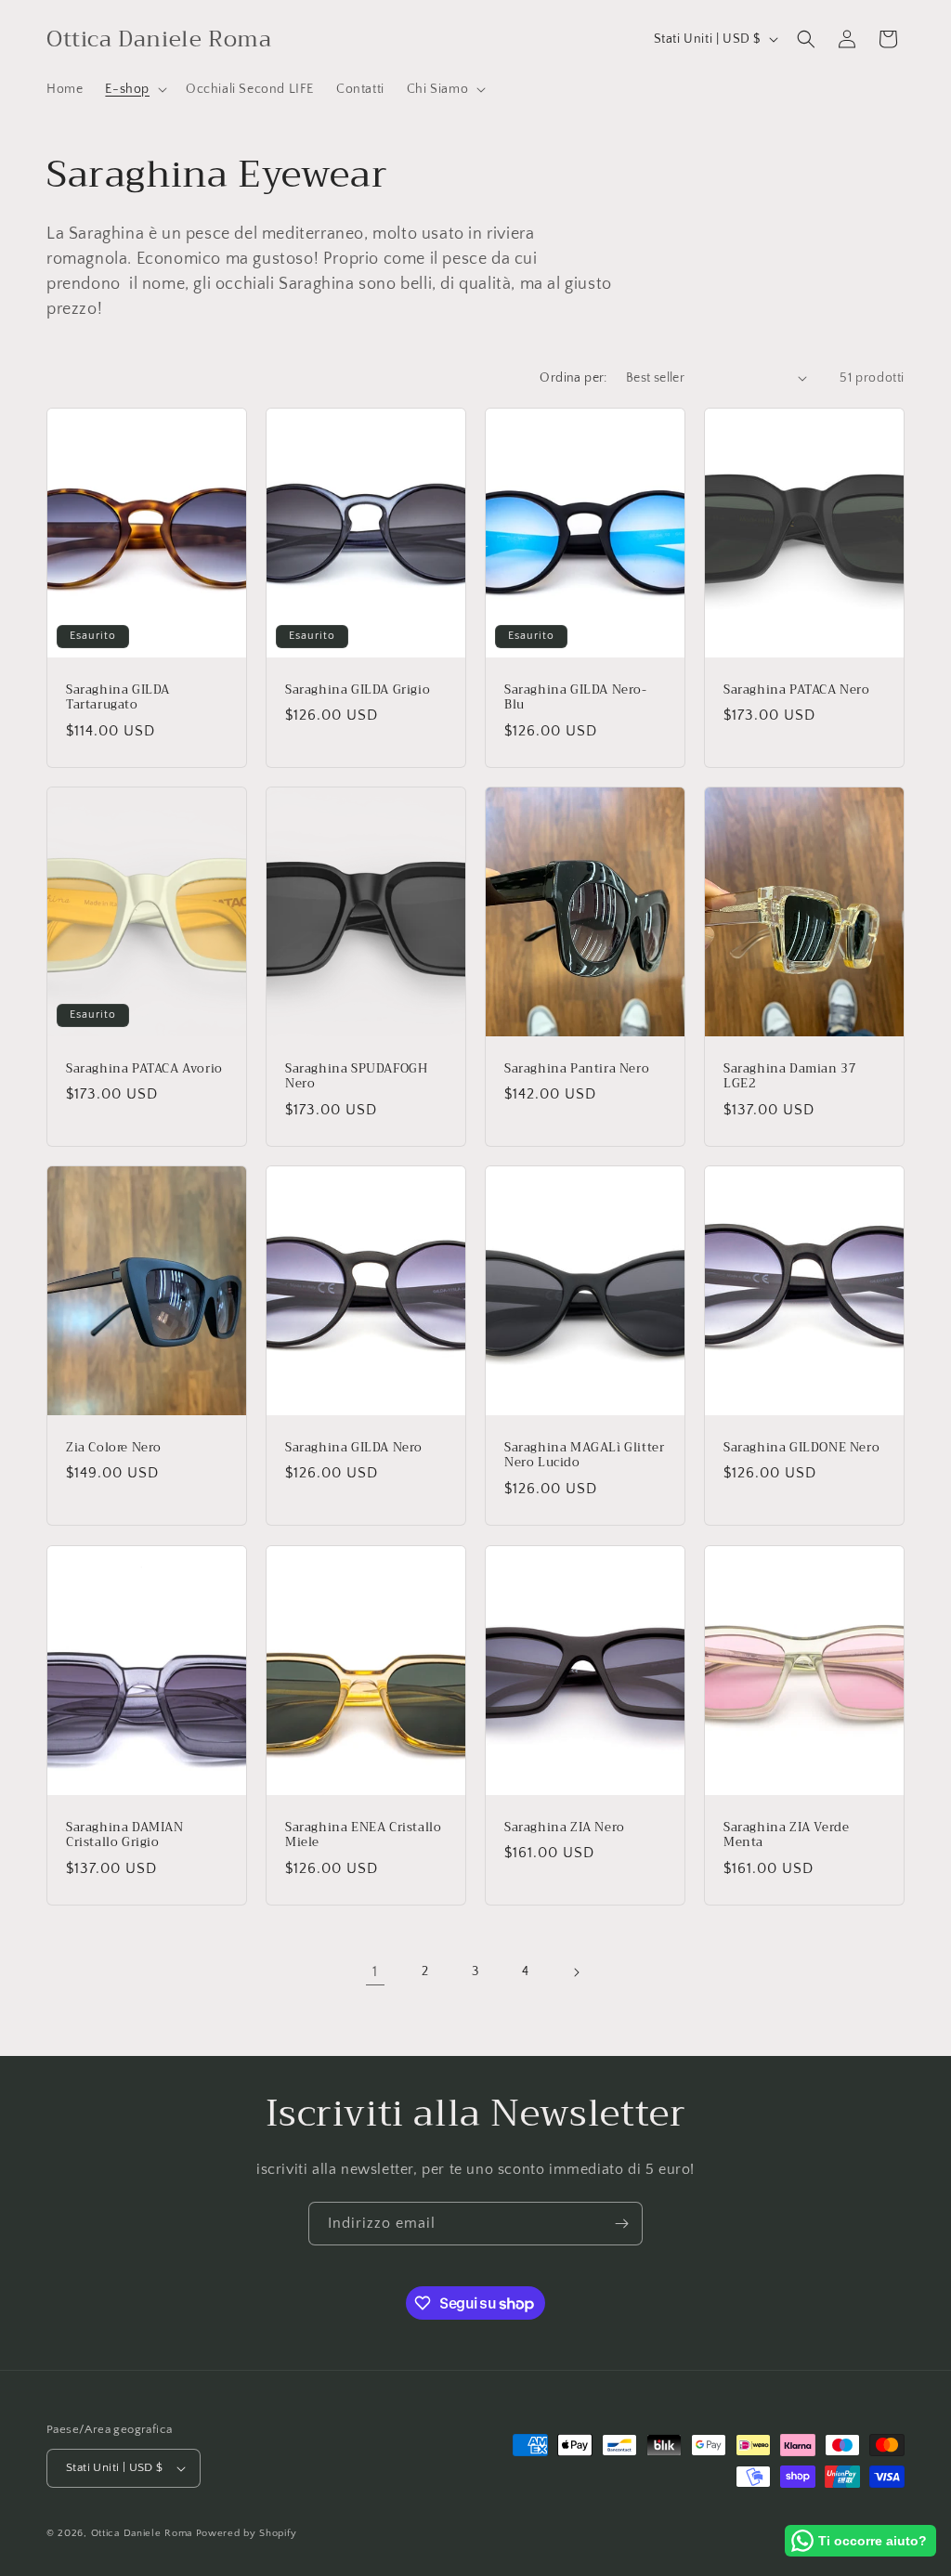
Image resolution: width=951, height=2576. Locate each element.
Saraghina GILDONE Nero (801, 1448)
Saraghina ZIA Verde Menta (786, 1835)
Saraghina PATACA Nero (797, 690)
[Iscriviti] (621, 2224)
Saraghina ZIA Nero (565, 1827)
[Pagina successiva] (576, 1972)
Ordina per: (573, 378)
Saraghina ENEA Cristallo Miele (363, 1835)
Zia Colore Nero (114, 1448)
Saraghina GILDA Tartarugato (118, 697)
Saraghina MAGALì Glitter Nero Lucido (584, 1456)
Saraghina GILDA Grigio (358, 690)
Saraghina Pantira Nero (577, 1068)
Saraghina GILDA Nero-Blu (576, 697)
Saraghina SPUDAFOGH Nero (356, 1076)
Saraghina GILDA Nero (354, 1448)
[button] (134, 89)
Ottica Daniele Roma (142, 2533)
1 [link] (375, 1971)
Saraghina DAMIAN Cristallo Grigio (125, 1835)
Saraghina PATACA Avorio (144, 1068)
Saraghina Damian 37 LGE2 (790, 1076)
